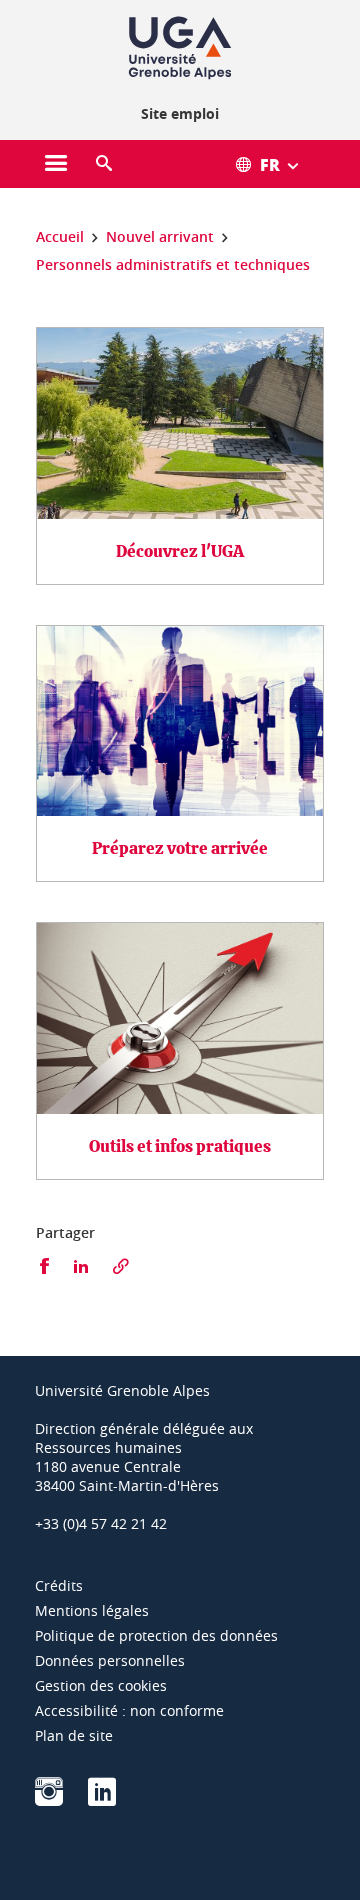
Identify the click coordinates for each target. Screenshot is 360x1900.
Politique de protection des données (156, 1635)
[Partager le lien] (121, 1266)
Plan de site (74, 1735)
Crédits (59, 1585)
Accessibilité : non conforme (129, 1710)
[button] (104, 164)
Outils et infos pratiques (180, 1146)
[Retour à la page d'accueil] (180, 48)
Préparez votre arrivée (180, 848)
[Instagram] (49, 1798)
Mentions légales (92, 1610)
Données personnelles (110, 1660)
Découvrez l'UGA (180, 551)
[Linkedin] (102, 1798)
